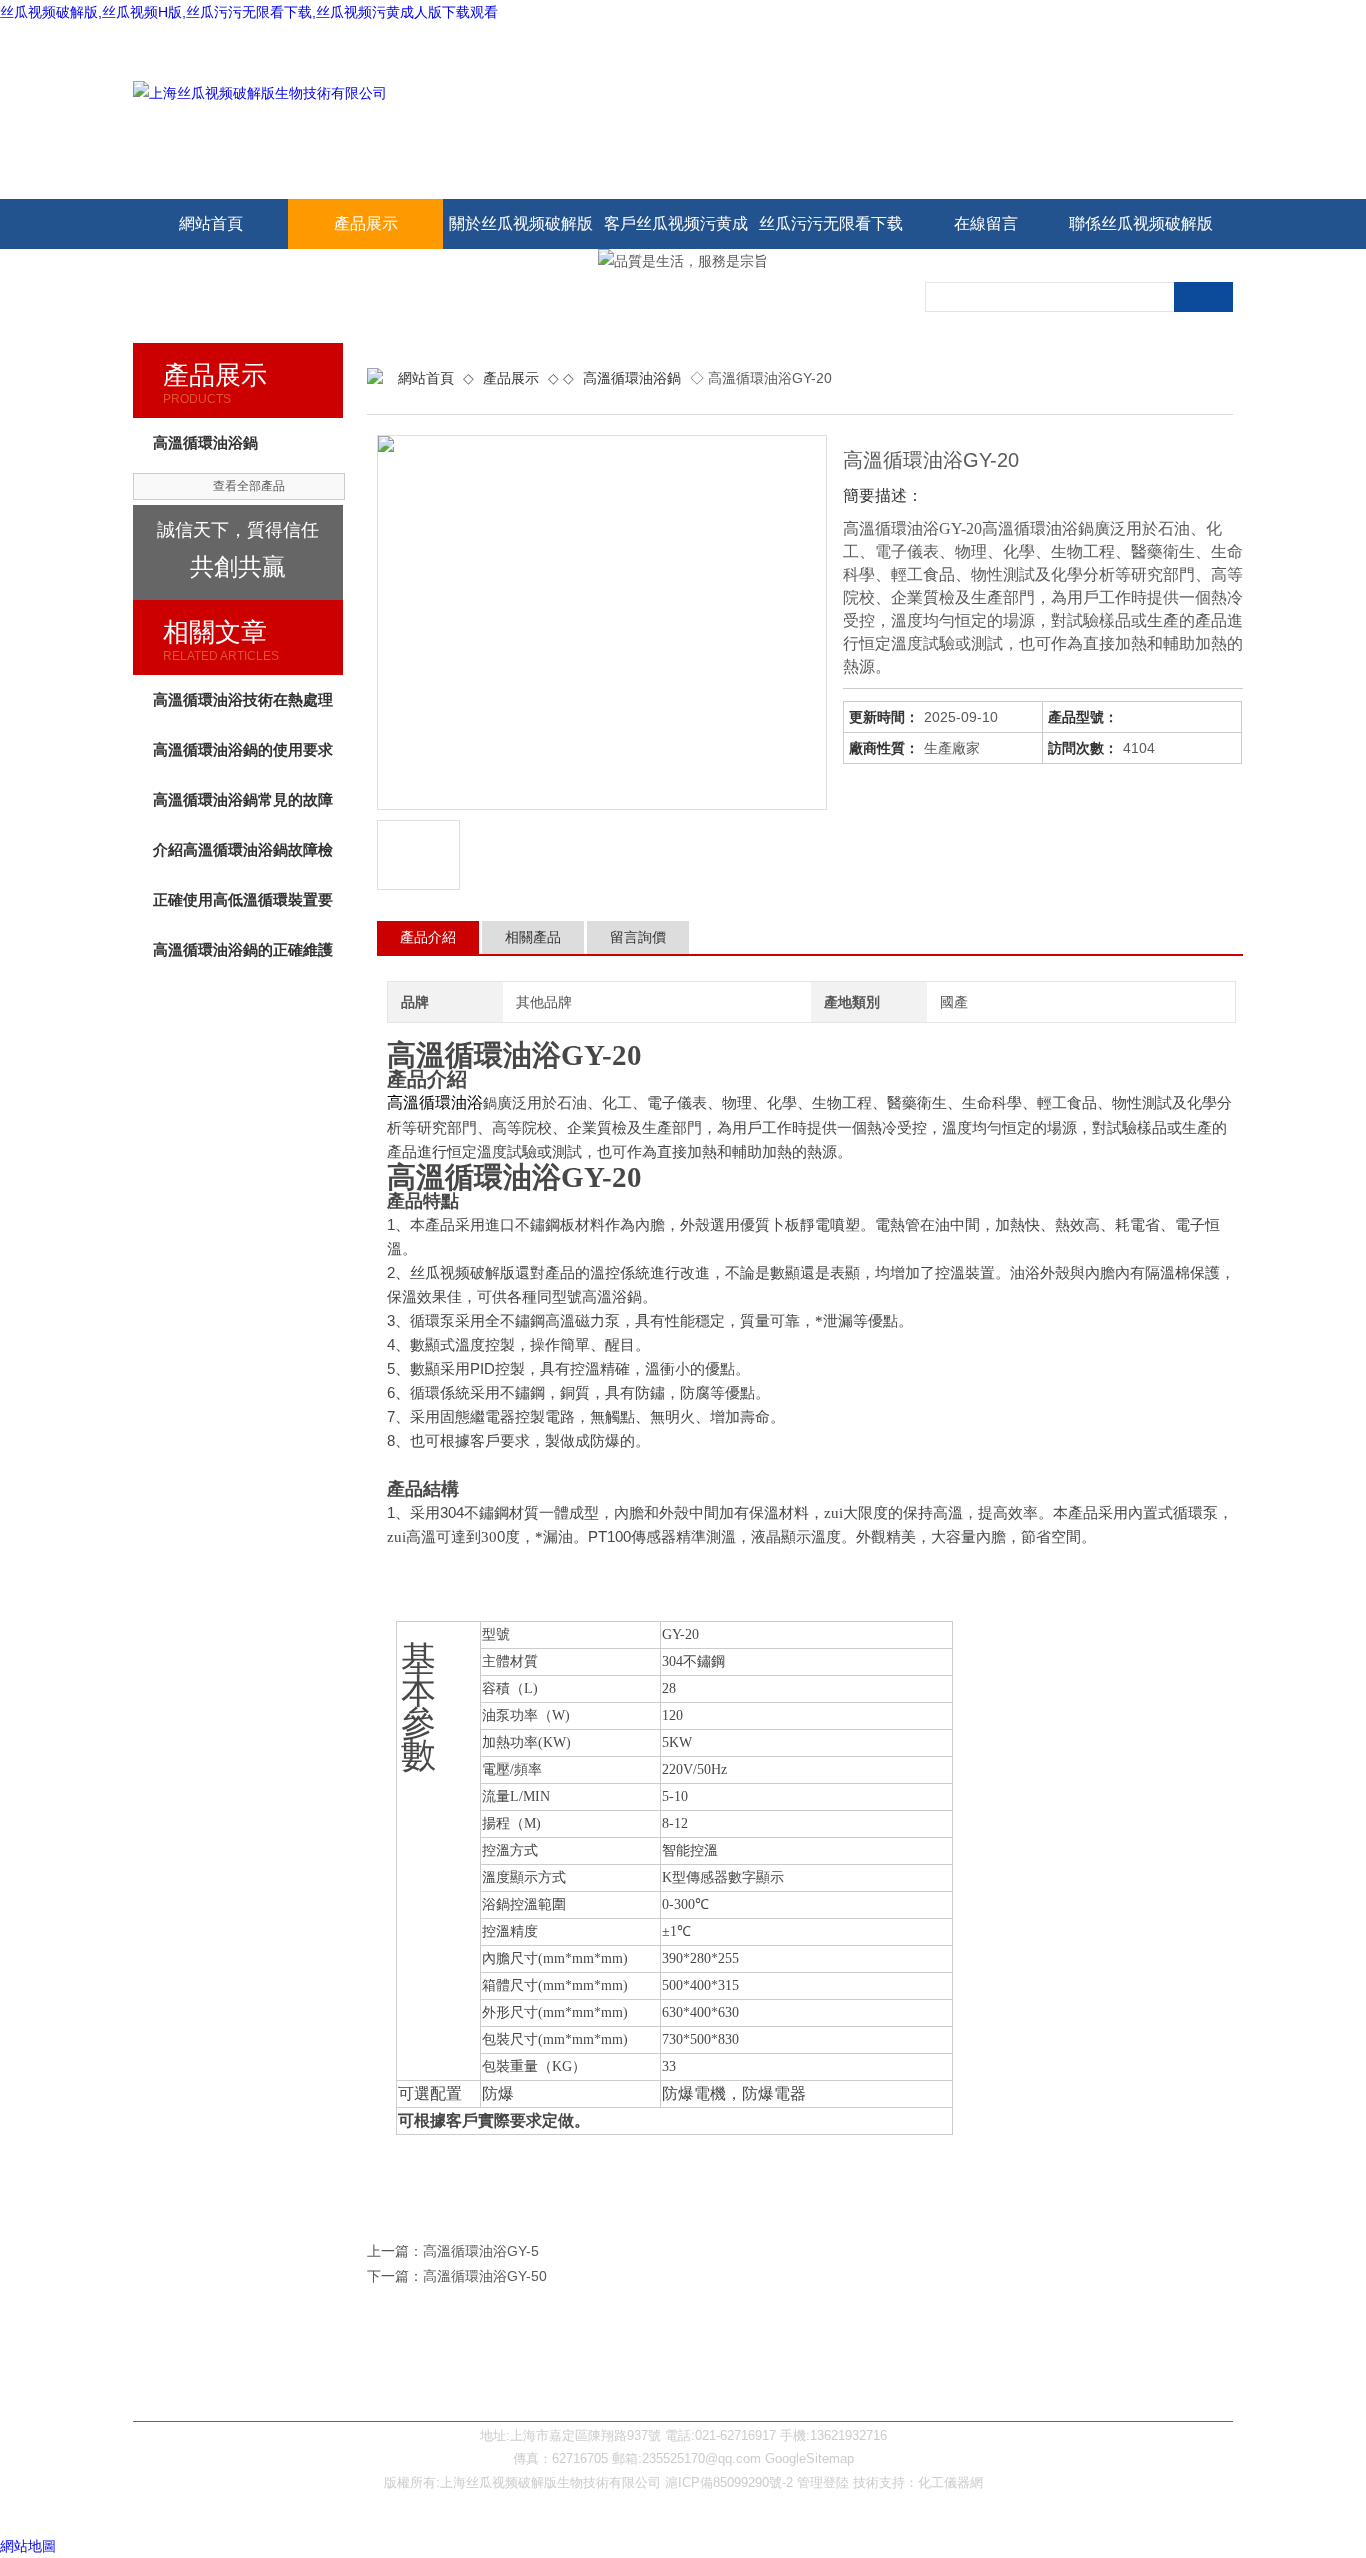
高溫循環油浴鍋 (632, 378)
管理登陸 (823, 2482)
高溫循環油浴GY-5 (481, 2251)
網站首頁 (211, 223)
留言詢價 (638, 937)
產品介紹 (428, 937)
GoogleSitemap (809, 2458)
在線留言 (986, 223)
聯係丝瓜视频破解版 (1141, 223)
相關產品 (533, 937)
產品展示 (366, 223)
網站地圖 (28, 2546)
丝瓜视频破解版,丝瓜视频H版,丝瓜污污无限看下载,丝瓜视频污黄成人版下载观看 (249, 12)
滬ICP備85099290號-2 (729, 2482)
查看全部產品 (249, 486)
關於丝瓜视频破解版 (521, 223)
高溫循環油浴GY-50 (485, 2276)
